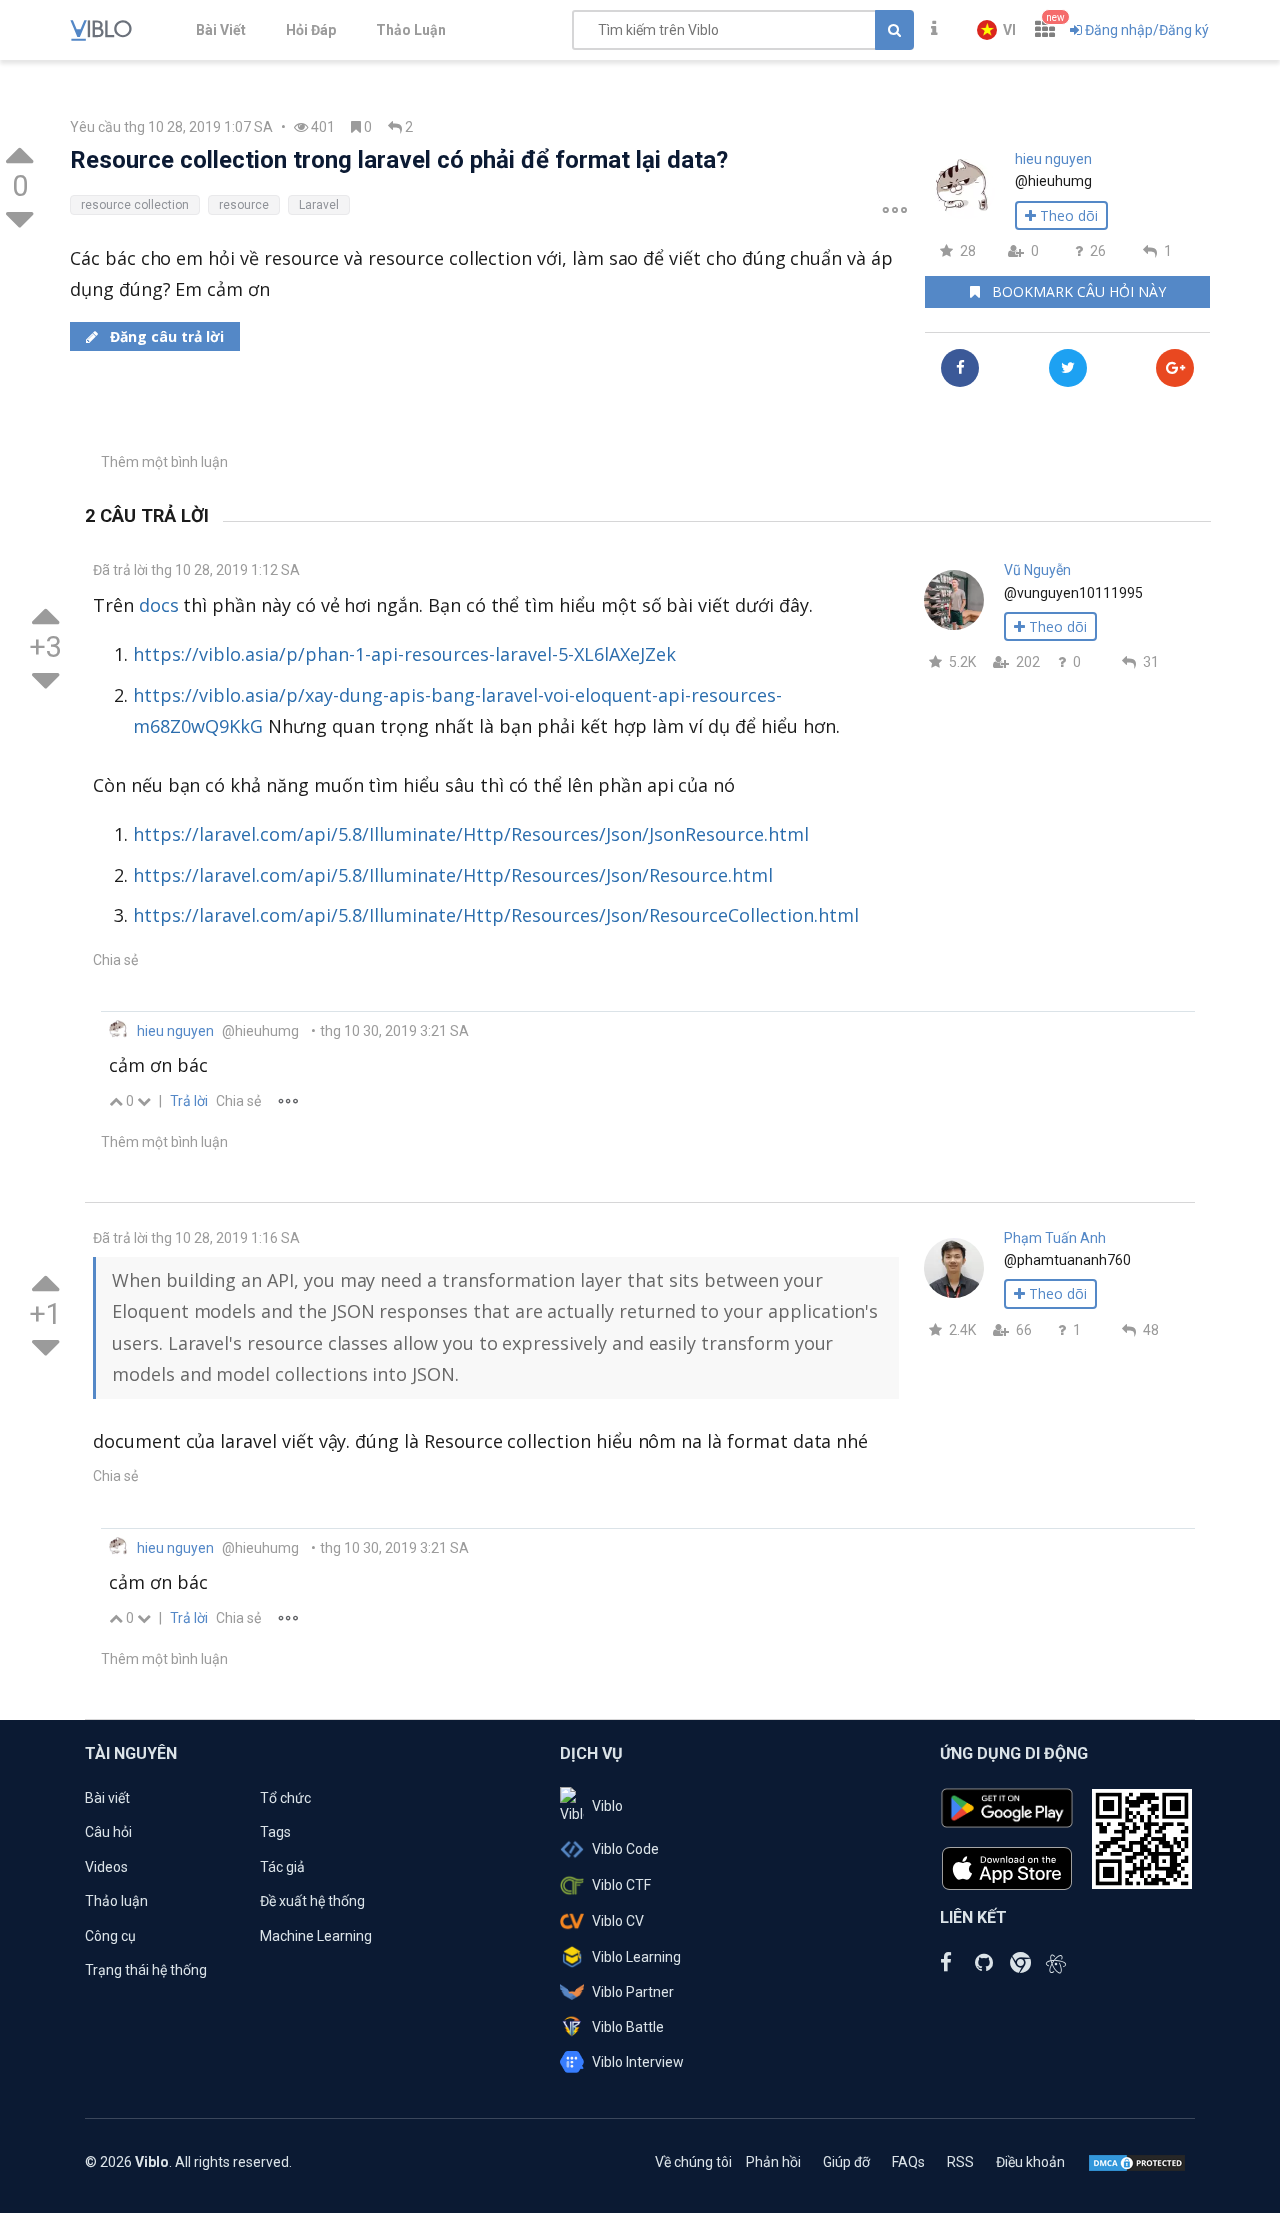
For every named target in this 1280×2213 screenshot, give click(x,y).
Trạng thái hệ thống (146, 1970)
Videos (106, 1867)
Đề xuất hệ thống (312, 1901)
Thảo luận (116, 1901)
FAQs (908, 2162)
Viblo (607, 1806)
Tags (275, 1832)
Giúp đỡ (846, 2162)
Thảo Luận (411, 30)
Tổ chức (285, 1798)
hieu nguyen (1053, 159)
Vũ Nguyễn (1037, 570)
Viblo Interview (638, 2062)
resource (244, 205)
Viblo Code (625, 1849)
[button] (996, 30)
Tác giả (282, 1867)
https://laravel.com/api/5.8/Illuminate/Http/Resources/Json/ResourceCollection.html (496, 915)
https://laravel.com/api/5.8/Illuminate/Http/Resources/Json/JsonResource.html (471, 834)
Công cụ (110, 1936)
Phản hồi (773, 2162)
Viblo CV (618, 1921)
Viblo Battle (628, 2027)
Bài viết (107, 1798)
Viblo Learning (636, 1957)
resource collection (135, 205)
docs (159, 605)
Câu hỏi (108, 1832)
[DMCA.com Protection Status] (1137, 2162)
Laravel (319, 205)
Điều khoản (1030, 2162)
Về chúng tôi (693, 2162)
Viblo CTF (621, 1885)
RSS (960, 2162)
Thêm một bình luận (164, 462)
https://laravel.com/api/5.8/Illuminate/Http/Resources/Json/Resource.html (453, 875)
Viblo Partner (633, 1992)
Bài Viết (221, 30)
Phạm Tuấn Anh (1055, 1238)
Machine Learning (316, 1936)
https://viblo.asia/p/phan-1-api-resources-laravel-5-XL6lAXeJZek (404, 654)
